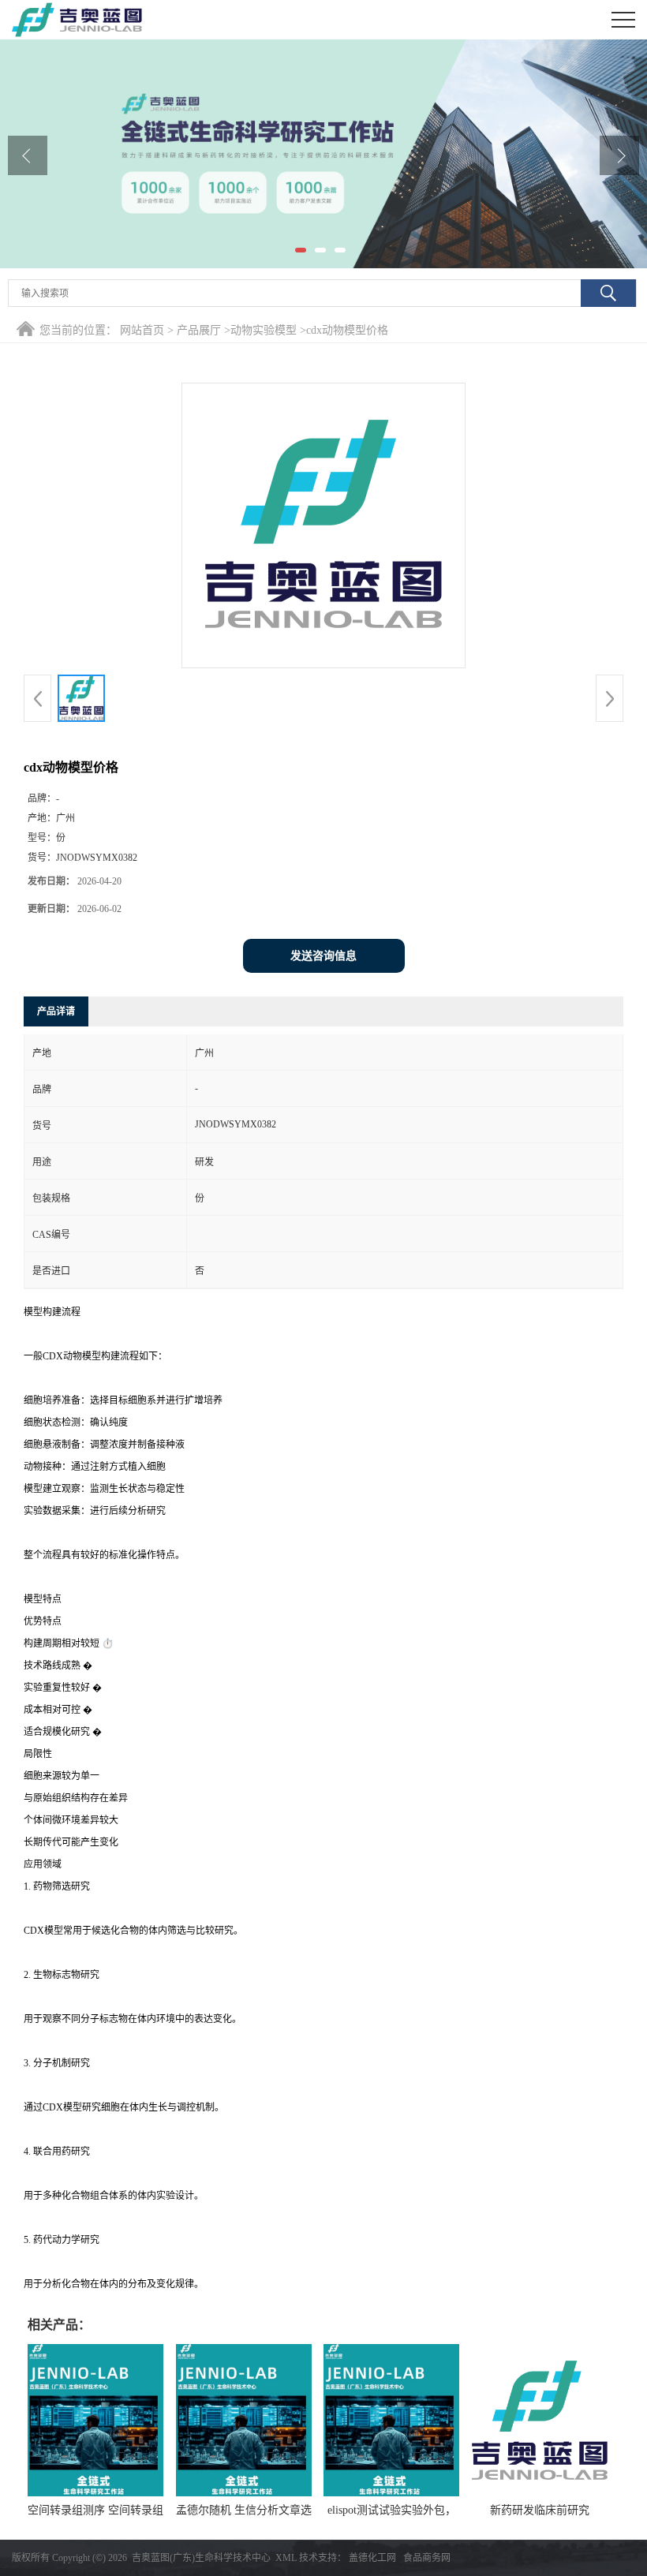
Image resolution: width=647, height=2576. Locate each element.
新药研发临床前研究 (540, 2510)
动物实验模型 (264, 330)
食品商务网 (427, 2558)
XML (286, 2558)
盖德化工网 (372, 2558)
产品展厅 (199, 330)
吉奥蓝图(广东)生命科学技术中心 (201, 2558)
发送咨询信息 (323, 956)
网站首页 (142, 330)
